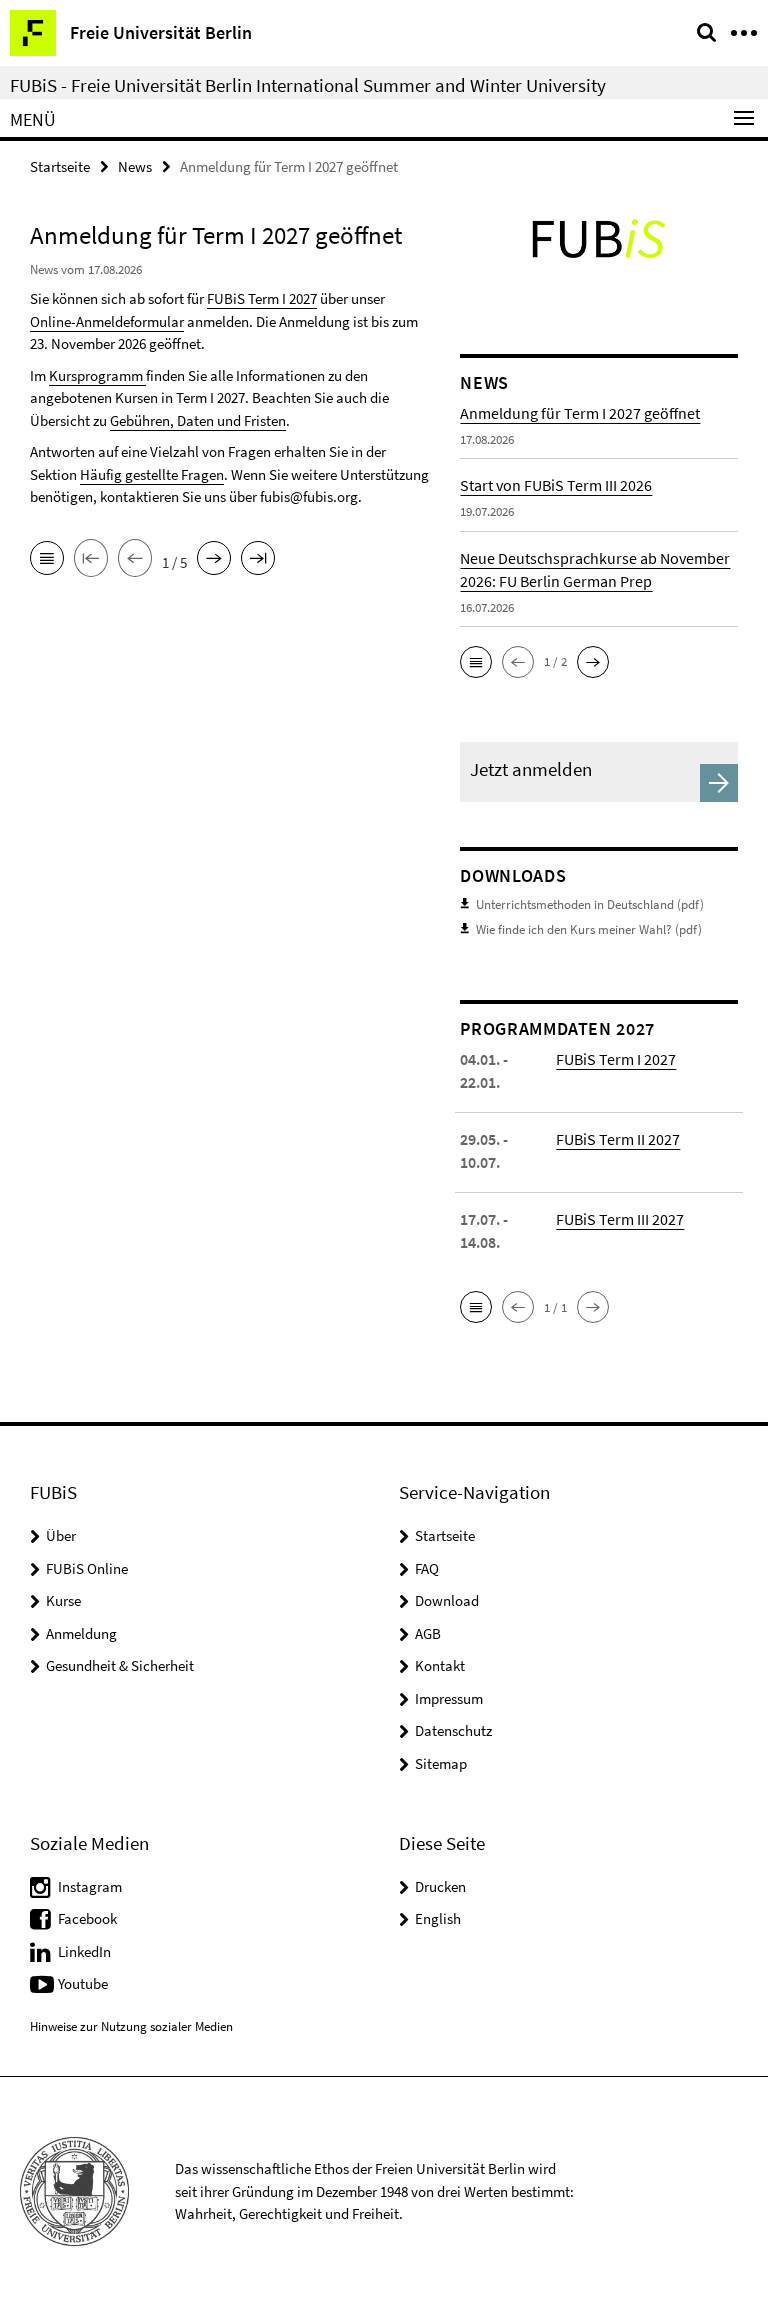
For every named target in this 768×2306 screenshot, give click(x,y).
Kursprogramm (97, 375)
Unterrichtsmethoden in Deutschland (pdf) (590, 904)
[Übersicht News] (47, 560)
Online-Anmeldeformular (107, 321)
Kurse (63, 1600)
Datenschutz (453, 1730)
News (135, 166)
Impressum (449, 1698)
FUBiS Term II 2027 (618, 1139)
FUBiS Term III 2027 (620, 1219)
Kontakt (440, 1665)
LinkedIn (84, 1951)
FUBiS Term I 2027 (262, 298)
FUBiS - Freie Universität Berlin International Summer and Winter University (308, 85)
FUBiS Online (87, 1568)
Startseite (60, 166)
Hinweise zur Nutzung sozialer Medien (131, 2026)
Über (61, 1535)
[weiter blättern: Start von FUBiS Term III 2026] (214, 560)
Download (447, 1600)
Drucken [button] (440, 1886)
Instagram (90, 1886)
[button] (476, 662)
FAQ (427, 1568)
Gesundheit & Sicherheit (120, 1665)
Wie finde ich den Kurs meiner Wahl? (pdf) (589, 929)
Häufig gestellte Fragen (152, 474)
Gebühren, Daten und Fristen (198, 420)
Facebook (87, 1918)
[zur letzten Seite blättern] (258, 560)
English (438, 1918)
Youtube (83, 1983)
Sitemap (441, 1763)
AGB (428, 1633)
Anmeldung (81, 1633)
